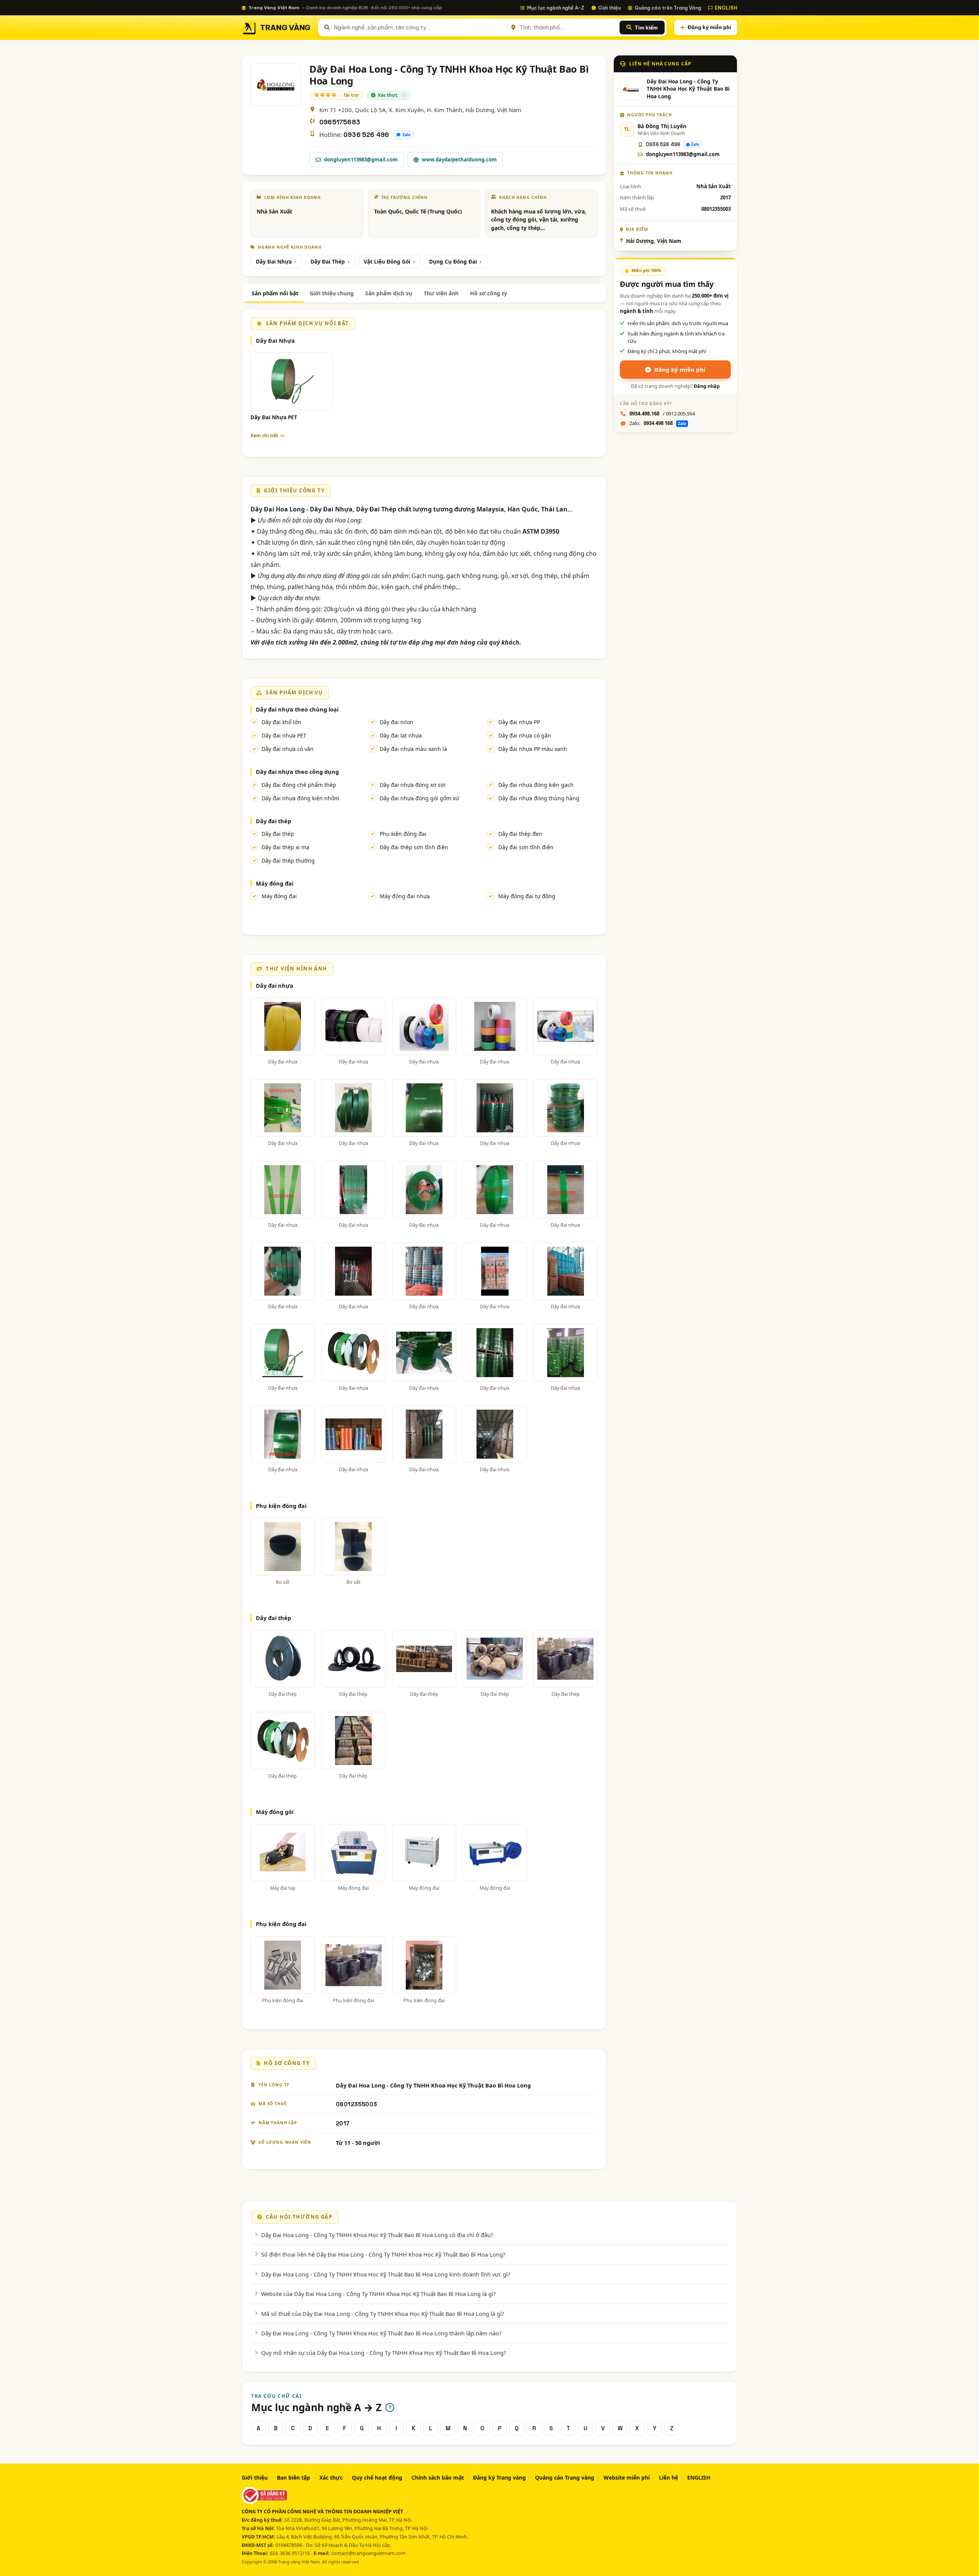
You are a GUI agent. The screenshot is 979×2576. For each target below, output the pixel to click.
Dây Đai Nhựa (274, 262)
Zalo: (658, 423)
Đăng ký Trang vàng (499, 2477)
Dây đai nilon (397, 722)
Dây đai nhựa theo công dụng (297, 772)
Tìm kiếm (646, 28)
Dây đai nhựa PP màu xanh (533, 749)
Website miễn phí (627, 2477)
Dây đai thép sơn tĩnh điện (414, 847)
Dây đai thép (273, 821)
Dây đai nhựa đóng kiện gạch (536, 785)
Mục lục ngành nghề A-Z (556, 8)
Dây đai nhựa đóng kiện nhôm (300, 798)
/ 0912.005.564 (662, 414)
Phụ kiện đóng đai (403, 834)
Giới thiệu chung (332, 293)
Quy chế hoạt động (377, 2477)
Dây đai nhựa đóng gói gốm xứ (419, 798)
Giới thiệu (609, 8)
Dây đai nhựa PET (284, 735)
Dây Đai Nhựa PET (274, 417)
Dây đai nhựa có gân (525, 735)
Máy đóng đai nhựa (405, 896)
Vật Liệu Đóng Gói (387, 262)
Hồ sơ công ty (489, 293)
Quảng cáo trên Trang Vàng (668, 8)
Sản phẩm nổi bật (275, 293)
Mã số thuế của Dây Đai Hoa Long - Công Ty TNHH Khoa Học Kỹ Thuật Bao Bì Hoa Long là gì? (383, 2314)
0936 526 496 (366, 135)
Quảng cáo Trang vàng (565, 2477)
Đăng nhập (707, 386)
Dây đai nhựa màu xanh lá (413, 749)
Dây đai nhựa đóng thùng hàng (539, 798)
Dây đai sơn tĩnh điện (526, 847)
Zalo (407, 135)
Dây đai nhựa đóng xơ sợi (413, 785)
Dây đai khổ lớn (281, 722)
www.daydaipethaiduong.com (459, 160)
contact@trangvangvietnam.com (368, 2553)
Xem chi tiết (264, 436)
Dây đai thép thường (288, 861)
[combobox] (419, 28)
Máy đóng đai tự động (527, 896)
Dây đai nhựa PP (519, 722)
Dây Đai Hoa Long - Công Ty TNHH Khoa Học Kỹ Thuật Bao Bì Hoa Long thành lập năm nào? (381, 2333)
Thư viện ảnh (441, 293)
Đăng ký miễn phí (709, 27)
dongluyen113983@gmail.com (361, 160)
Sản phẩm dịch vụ (389, 293)
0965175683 (340, 122)
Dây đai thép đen (520, 834)
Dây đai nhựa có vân (288, 749)
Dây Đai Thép (328, 262)
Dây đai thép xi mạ (285, 847)
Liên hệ (668, 2477)
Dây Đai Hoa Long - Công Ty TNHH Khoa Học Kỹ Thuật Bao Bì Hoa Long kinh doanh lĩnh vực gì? (386, 2274)
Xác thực (331, 2477)
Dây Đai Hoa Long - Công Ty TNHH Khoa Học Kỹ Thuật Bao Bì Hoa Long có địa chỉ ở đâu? (377, 2235)
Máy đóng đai (275, 883)
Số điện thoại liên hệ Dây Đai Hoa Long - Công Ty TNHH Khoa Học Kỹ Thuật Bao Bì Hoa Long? (383, 2254)
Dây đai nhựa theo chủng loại (297, 709)
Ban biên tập (294, 2477)
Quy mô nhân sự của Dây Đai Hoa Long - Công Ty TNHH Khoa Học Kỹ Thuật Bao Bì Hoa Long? (384, 2353)
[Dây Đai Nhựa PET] (292, 381)
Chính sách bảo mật (438, 2477)
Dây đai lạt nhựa (401, 735)
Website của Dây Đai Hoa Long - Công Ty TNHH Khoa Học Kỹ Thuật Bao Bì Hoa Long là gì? (378, 2294)
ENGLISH (726, 8)
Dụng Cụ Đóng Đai (453, 262)
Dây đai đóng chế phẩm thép (299, 785)
